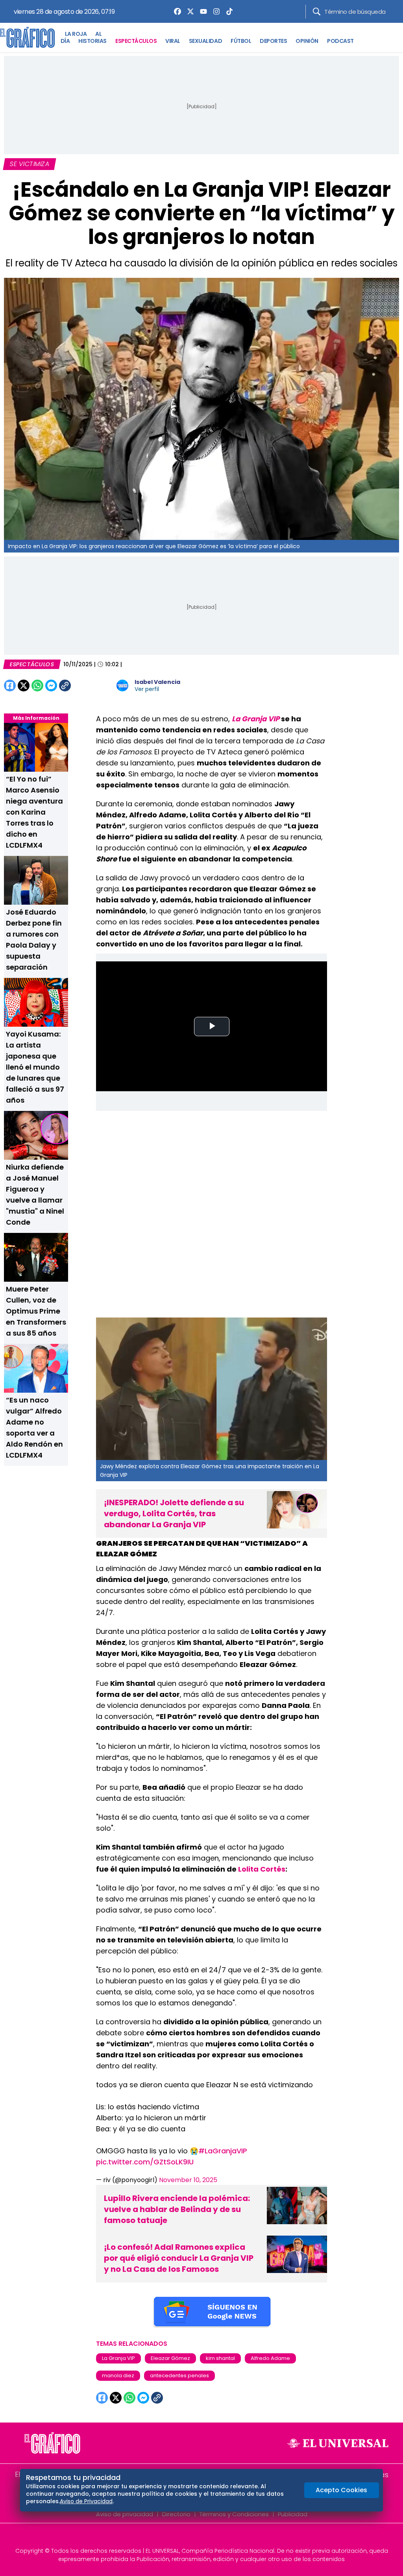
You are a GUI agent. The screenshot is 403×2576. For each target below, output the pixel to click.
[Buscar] (317, 12)
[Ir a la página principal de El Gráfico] (27, 37)
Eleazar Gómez (170, 2358)
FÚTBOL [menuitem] (241, 41)
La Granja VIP (118, 2358)
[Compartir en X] (24, 686)
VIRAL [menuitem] (173, 41)
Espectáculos (32, 664)
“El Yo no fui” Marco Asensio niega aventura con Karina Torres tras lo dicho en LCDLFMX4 (34, 812)
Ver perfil (147, 689)
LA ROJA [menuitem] (76, 34)
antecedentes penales (179, 2376)
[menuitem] (176, 11)
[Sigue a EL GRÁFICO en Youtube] (210, 2537)
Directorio (176, 2514)
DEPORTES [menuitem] (273, 41)
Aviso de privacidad (125, 2514)
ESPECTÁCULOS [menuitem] (136, 41)
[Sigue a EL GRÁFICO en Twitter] (199, 2537)
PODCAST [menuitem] (340, 41)
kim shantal (220, 2358)
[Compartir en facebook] (10, 686)
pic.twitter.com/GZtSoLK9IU (145, 2162)
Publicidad (293, 2514)
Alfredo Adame (270, 2358)
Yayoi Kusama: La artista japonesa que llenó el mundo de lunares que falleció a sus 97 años (35, 1067)
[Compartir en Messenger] (51, 686)
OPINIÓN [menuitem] (307, 41)
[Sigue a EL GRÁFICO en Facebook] (193, 2537)
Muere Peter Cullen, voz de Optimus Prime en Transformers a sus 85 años (36, 1311)
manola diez (118, 2376)
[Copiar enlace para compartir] (85, 686)
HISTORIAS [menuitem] (92, 41)
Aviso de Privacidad (86, 2501)
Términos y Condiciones (234, 2514)
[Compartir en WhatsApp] (37, 686)
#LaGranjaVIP (223, 2151)
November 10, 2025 (188, 2180)
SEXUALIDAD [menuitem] (205, 41)
